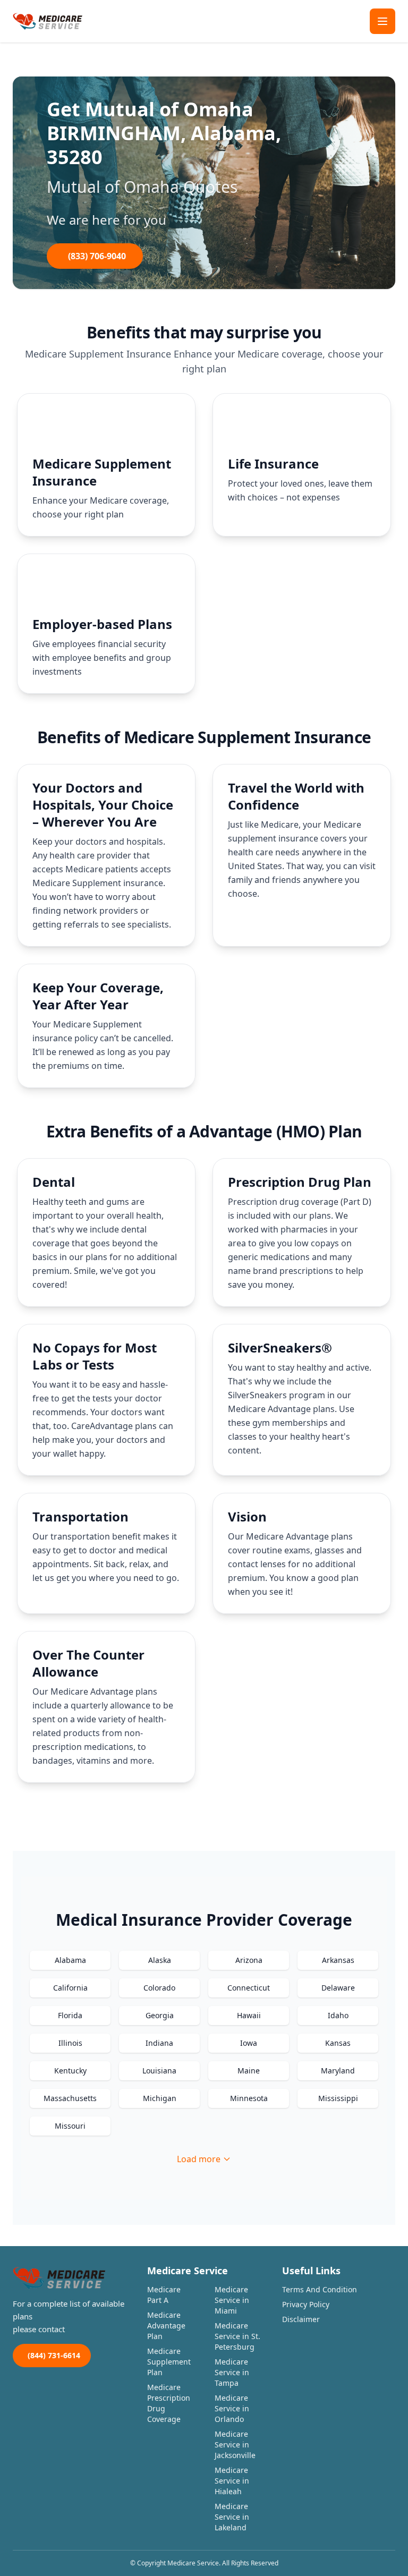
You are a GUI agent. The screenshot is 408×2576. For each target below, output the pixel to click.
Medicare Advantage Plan (166, 2326)
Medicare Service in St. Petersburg (237, 2336)
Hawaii (249, 2015)
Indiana (159, 2043)
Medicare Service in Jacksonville (235, 2445)
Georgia (160, 2015)
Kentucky (70, 2071)
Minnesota (249, 2098)
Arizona (249, 1960)
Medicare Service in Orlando (232, 2408)
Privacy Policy (306, 2304)
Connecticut (249, 1988)
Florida (70, 2015)
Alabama (70, 1960)
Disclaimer (301, 2319)
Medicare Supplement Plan (169, 2362)
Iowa (249, 2043)
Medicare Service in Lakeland (232, 2517)
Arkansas (338, 1960)
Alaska (160, 1960)
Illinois (70, 2043)
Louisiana (159, 2071)
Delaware (338, 1988)
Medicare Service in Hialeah (232, 2481)
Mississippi (338, 2098)
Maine (249, 2071)
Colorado (159, 1988)
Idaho (338, 2015)
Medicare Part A (164, 2295)
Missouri (70, 2126)
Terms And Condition (320, 2289)
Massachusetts (70, 2098)
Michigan (160, 2098)
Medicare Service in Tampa (232, 2372)
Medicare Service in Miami (232, 2300)
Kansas (338, 2043)
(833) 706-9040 (97, 256)
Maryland (338, 2071)
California (70, 1988)
